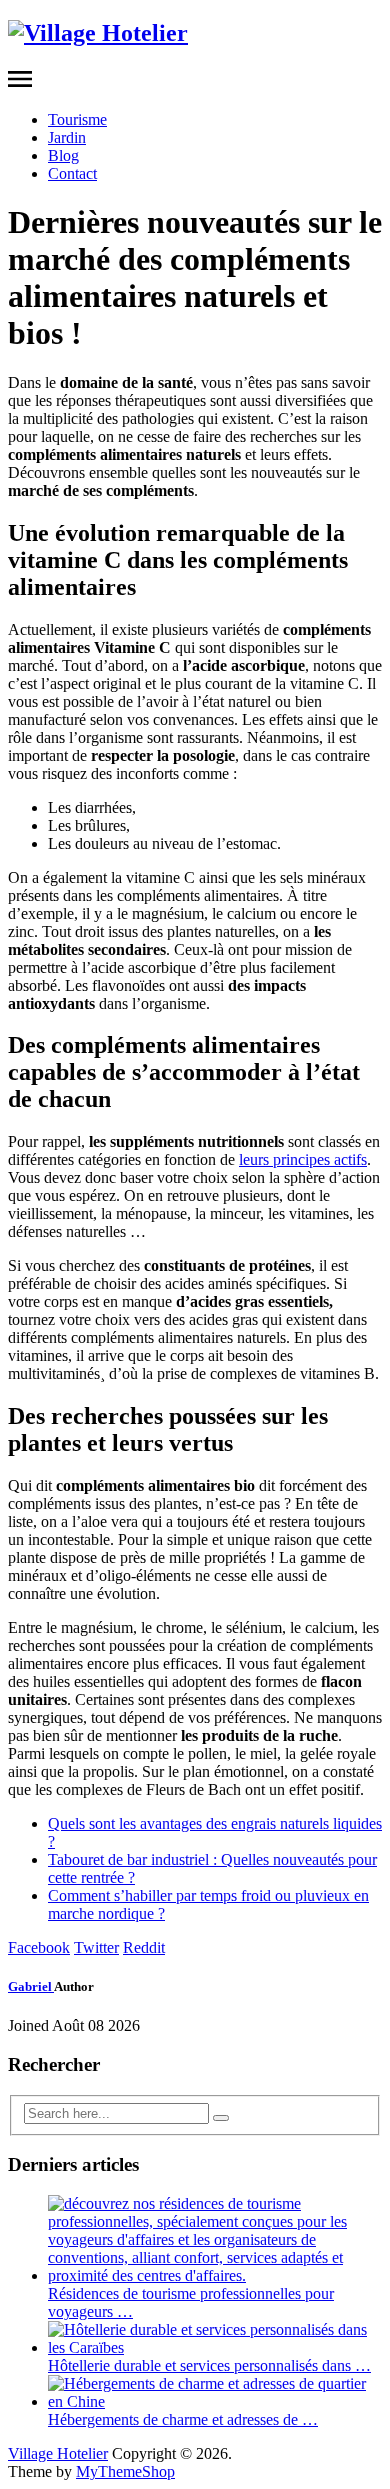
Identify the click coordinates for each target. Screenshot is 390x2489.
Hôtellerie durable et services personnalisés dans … (209, 2365)
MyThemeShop (125, 2471)
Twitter (96, 1947)
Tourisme (77, 119)
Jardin (67, 137)
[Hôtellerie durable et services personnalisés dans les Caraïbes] (215, 2347)
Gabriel (31, 1986)
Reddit (144, 1947)
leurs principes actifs (303, 1159)
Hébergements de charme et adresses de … (183, 2419)
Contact (72, 173)
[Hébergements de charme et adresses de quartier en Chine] (215, 2401)
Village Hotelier (58, 2453)
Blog (63, 155)
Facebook (39, 1947)
